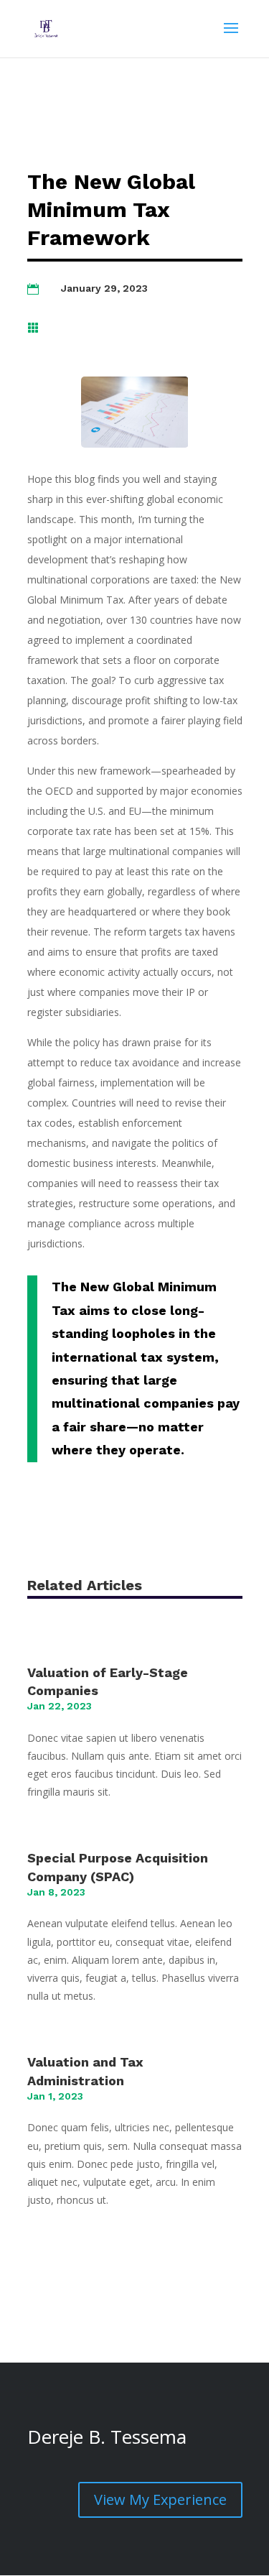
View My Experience (160, 2499)
